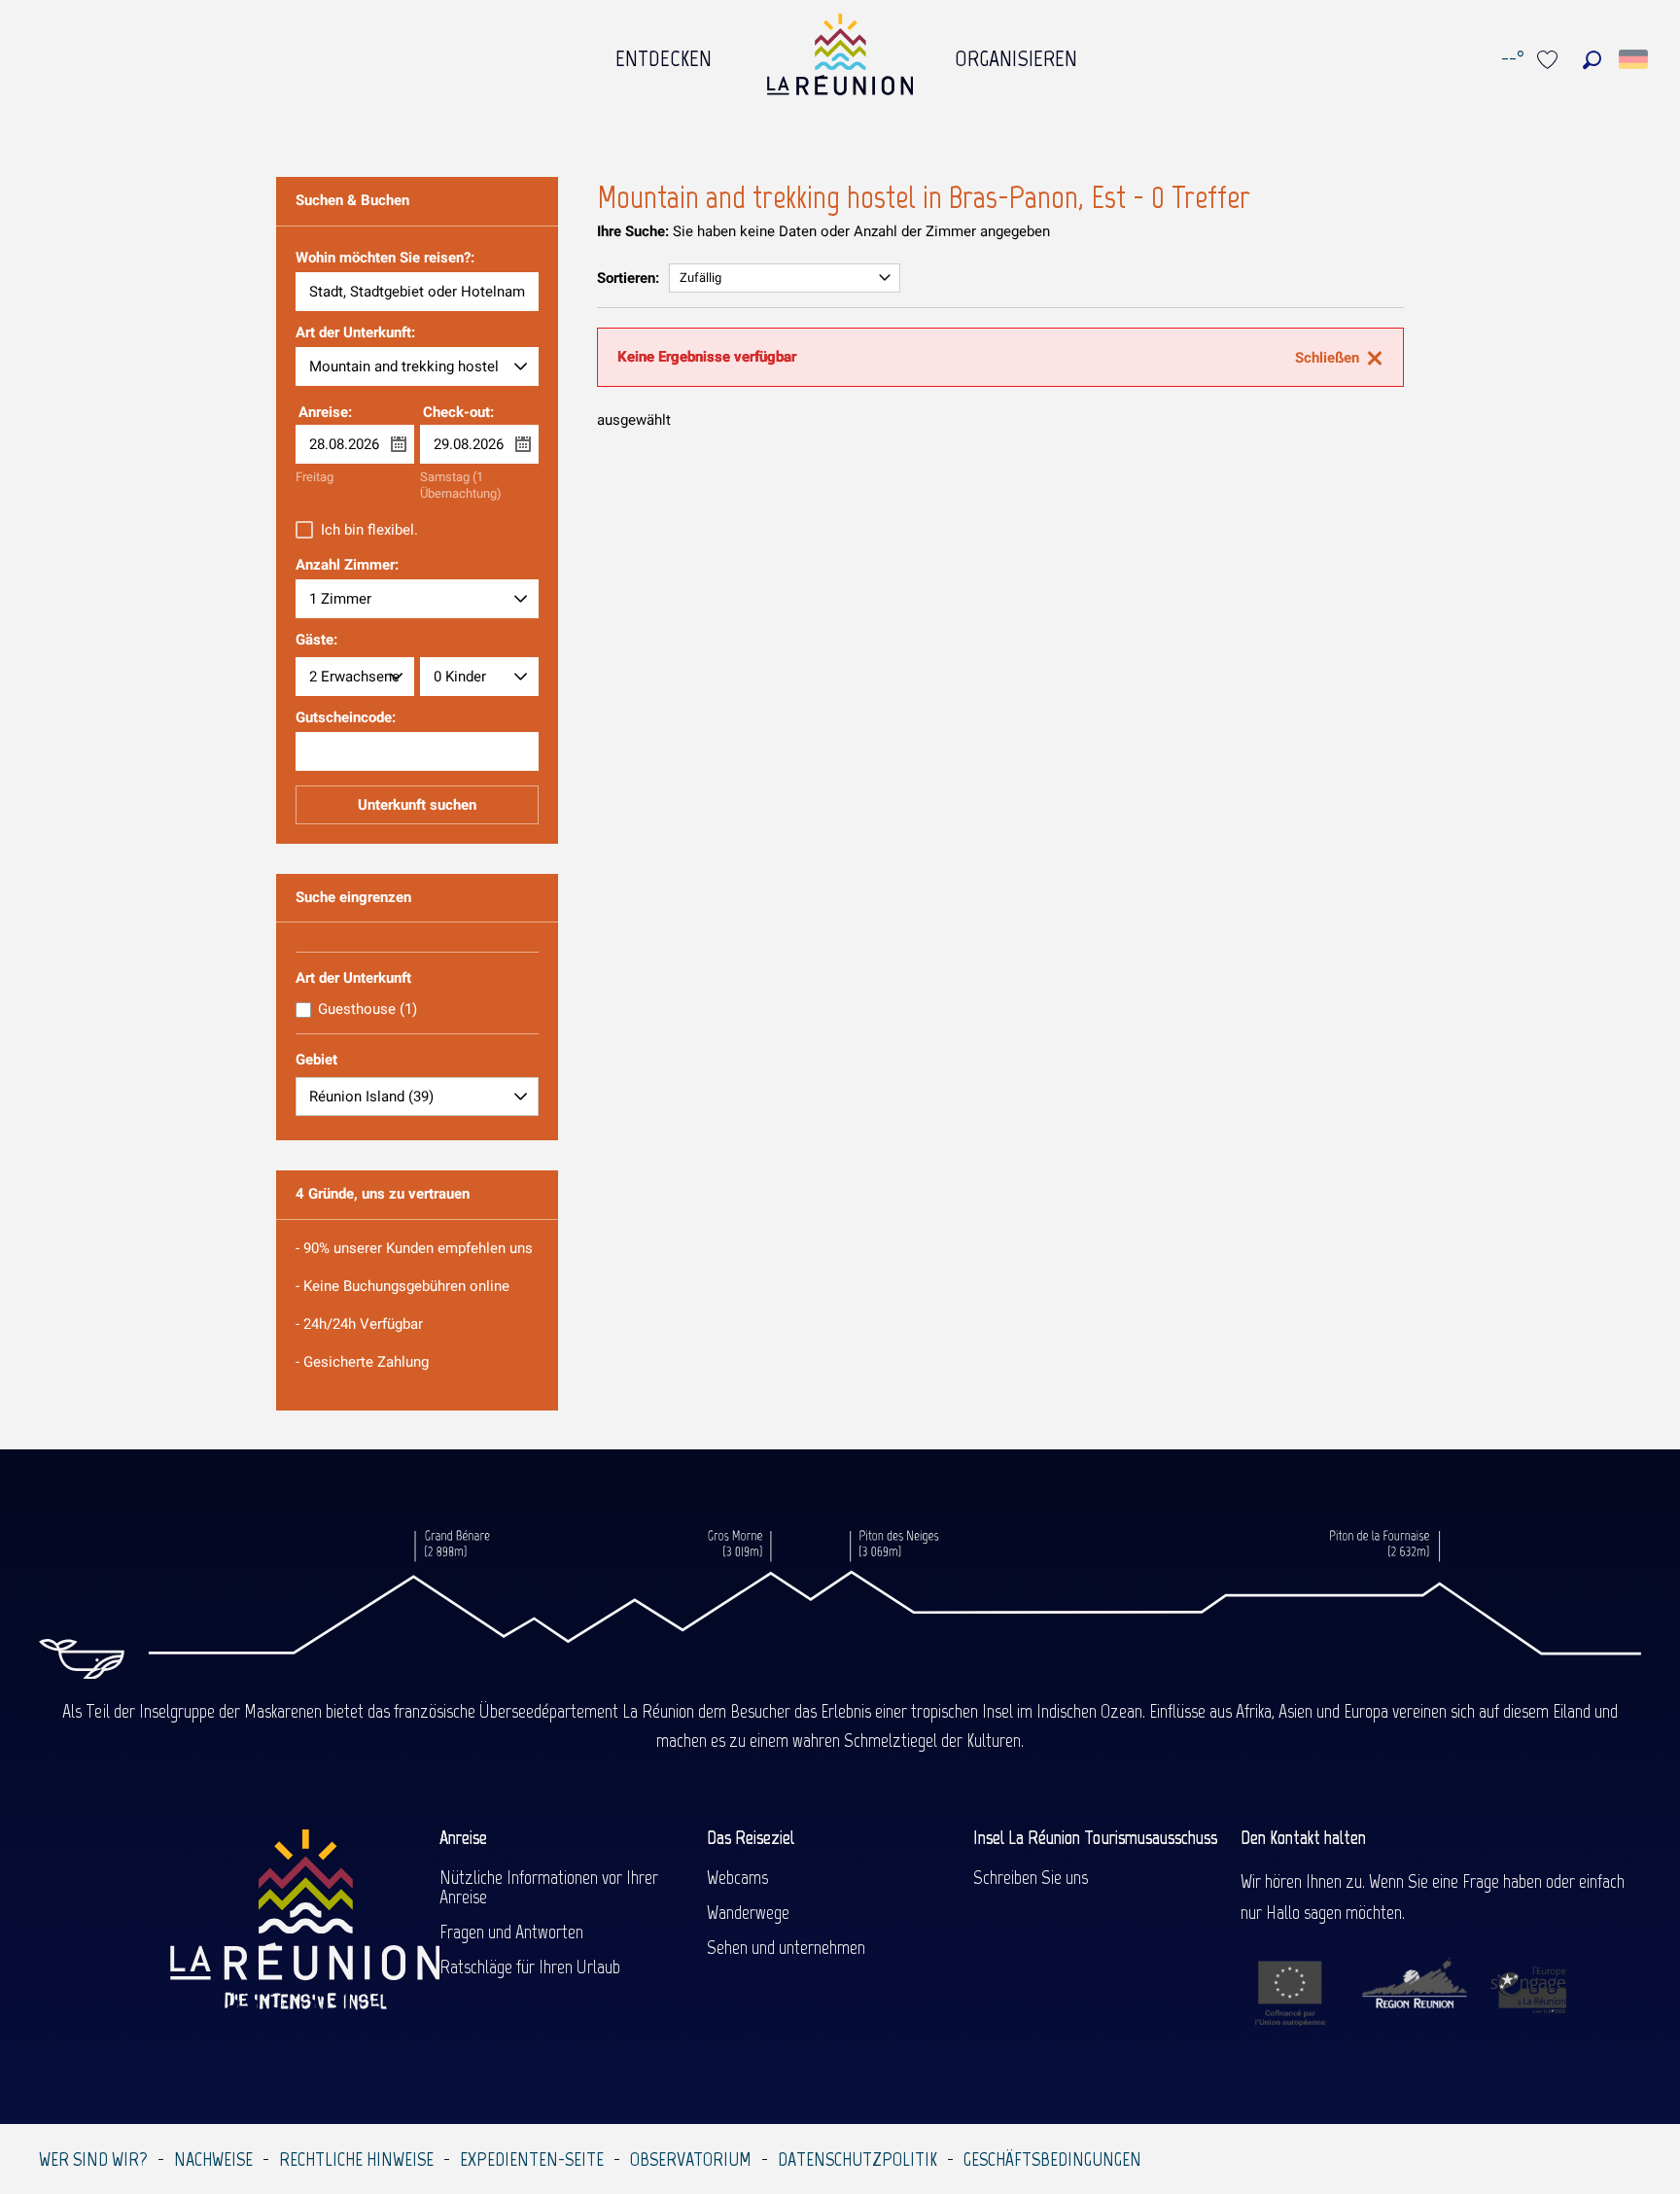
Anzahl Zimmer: (347, 566)
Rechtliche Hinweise (356, 2159)
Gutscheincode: (346, 718)
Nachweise (213, 2159)
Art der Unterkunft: (355, 333)
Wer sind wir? (93, 2159)
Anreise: (325, 412)
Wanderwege (748, 1912)
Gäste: (316, 640)
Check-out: (458, 412)
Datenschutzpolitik (857, 2159)
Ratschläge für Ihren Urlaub (530, 1967)
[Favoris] (1550, 60)
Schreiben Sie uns (1031, 1877)
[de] (1635, 59)
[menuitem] (664, 53)
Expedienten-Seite (532, 2159)
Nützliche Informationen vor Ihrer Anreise (549, 1887)
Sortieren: (628, 278)
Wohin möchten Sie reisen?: (385, 259)
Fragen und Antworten (511, 1932)
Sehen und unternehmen (786, 1947)
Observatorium (691, 2159)
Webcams (737, 1877)
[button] (1592, 60)
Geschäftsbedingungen (1052, 2159)
